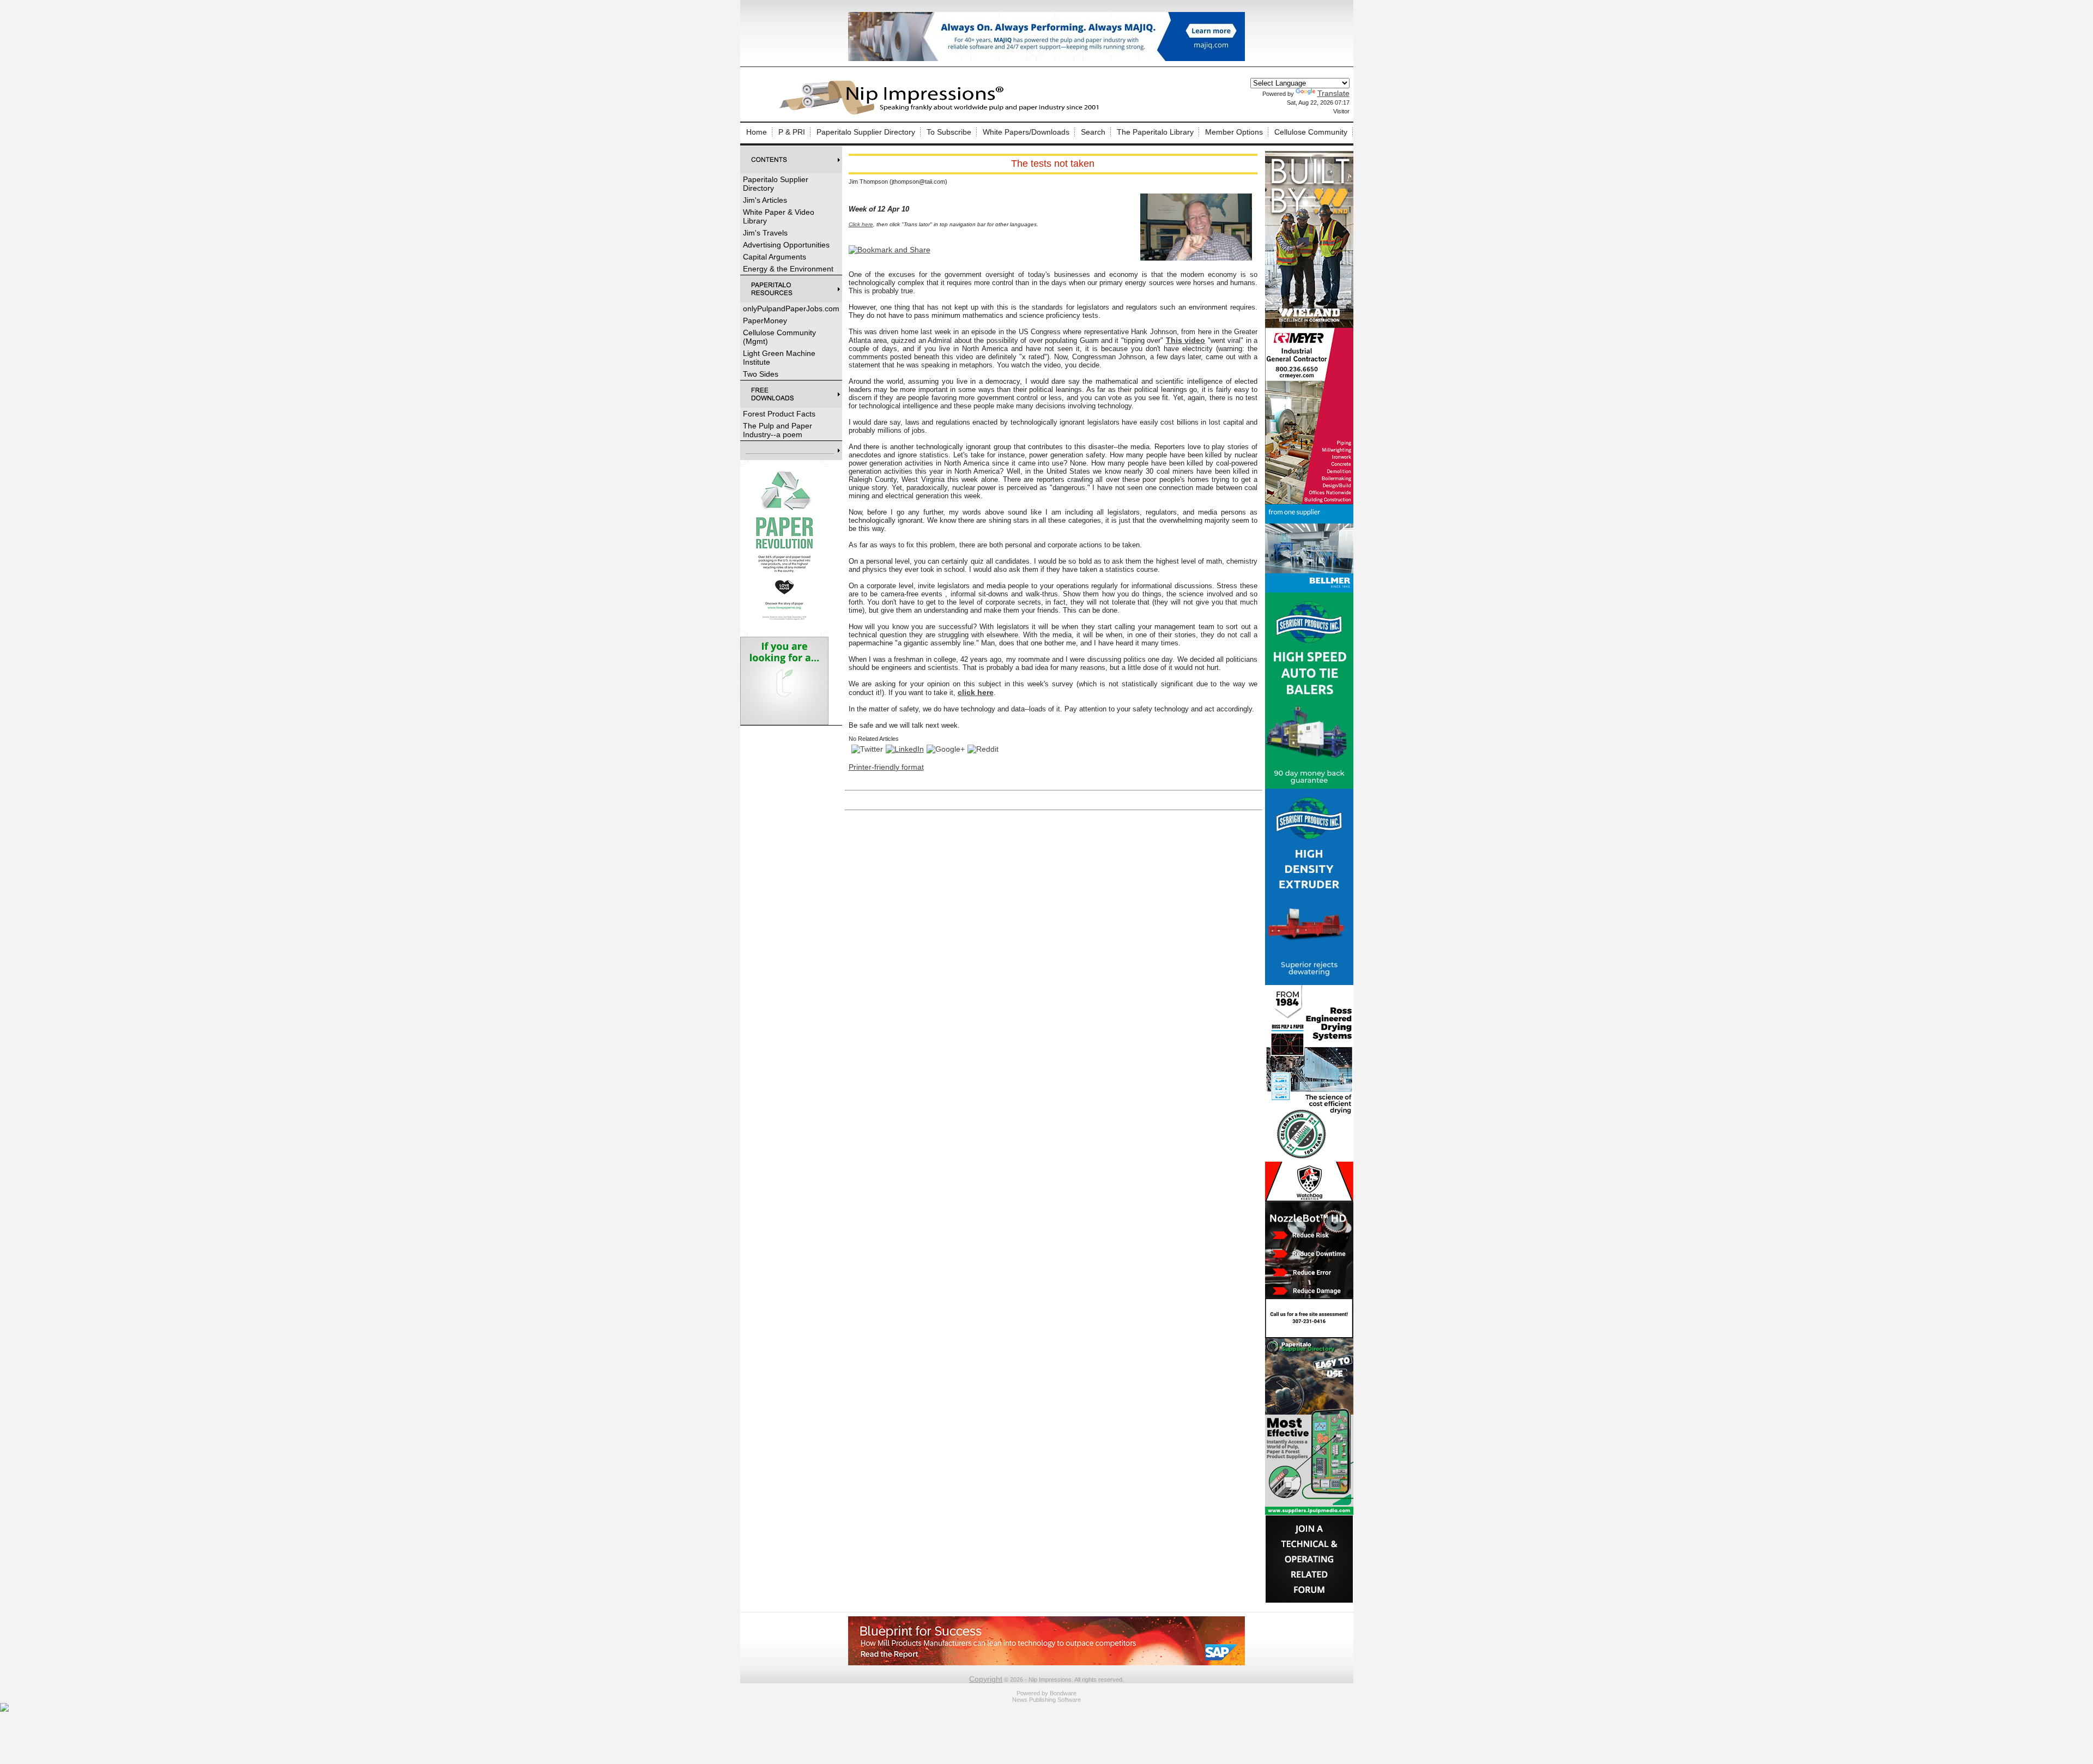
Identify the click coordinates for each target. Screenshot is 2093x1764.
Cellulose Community (1311, 132)
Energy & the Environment (788, 269)
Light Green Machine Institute (779, 358)
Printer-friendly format (886, 767)
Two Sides (761, 374)
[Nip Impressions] (942, 113)
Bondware (1063, 1693)
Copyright (986, 1679)
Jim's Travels (765, 233)
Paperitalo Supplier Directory (866, 132)
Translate (1333, 93)
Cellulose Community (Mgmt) (779, 337)
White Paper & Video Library (779, 216)
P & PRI (792, 132)
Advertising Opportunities (786, 245)
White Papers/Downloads (1026, 132)
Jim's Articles (765, 200)
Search (1093, 132)
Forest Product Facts (779, 414)
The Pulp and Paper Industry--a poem (778, 430)
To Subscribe (949, 132)
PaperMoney (765, 321)
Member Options (1234, 132)
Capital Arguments (775, 257)
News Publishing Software (1046, 1700)
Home (757, 132)
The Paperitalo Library (1155, 132)
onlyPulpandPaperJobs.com (791, 309)
